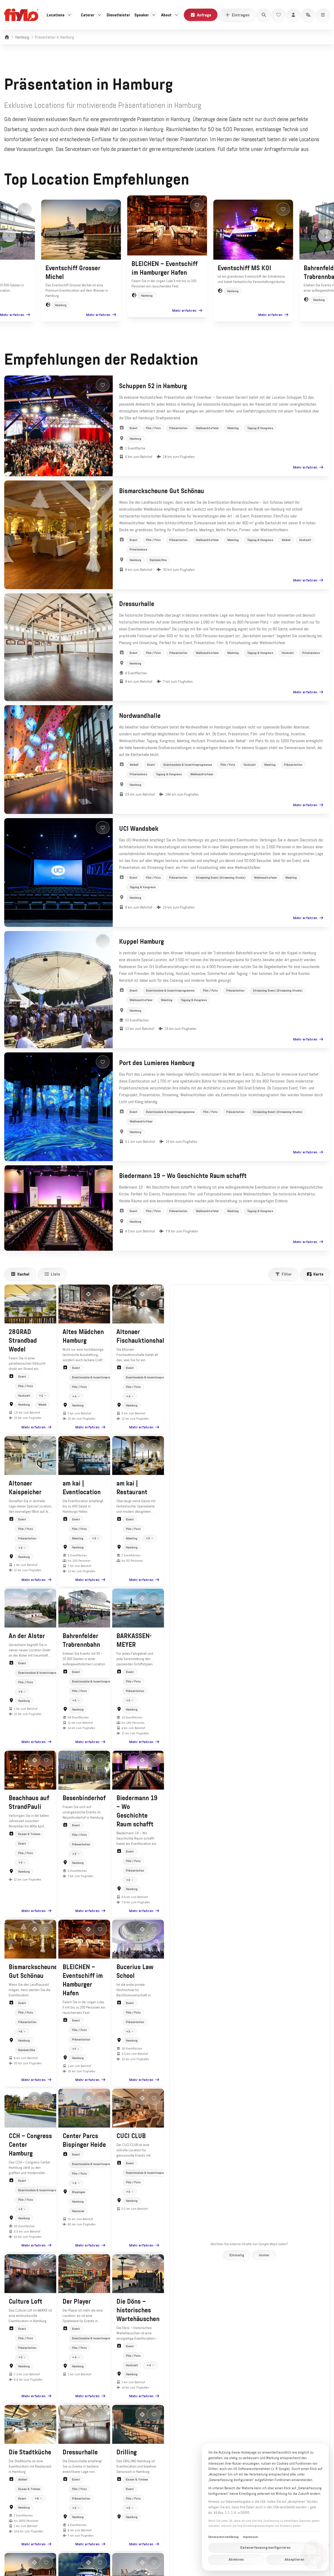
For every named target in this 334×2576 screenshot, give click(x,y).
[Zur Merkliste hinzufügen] (25, 209)
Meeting (233, 428)
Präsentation (178, 428)
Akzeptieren (295, 2559)
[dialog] (265, 2507)
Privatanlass (138, 549)
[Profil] (293, 15)
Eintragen (241, 15)
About (166, 15)
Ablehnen (236, 2559)
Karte (318, 1274)
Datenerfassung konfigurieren (265, 2547)
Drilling (127, 2452)
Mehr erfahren (12, 315)
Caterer (88, 15)
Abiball (286, 540)
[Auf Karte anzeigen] (35, 1294)
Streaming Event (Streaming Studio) (221, 878)
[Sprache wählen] (308, 15)
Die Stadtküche (30, 2452)
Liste (56, 1274)
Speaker (142, 15)
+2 (41, 1396)
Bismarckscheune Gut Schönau (162, 491)
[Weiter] (325, 236)
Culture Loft (25, 2302)
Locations (56, 15)
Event (134, 428)
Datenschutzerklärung (224, 2537)
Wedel (42, 1405)
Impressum (250, 2537)
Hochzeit (305, 540)
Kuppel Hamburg (142, 942)
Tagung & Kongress (260, 428)
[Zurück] (9, 236)
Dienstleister (118, 15)
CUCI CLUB (131, 2136)
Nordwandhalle (140, 716)
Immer (264, 2255)
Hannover (78, 2211)
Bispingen (79, 2192)
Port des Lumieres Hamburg (157, 1063)
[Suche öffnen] (264, 15)
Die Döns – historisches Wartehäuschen (138, 2310)
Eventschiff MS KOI (244, 268)
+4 (74, 1396)
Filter (287, 1274)
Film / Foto (153, 428)
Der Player (77, 2302)
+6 (20, 2032)
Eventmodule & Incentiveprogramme (188, 765)
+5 (20, 1548)
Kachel (23, 1274)
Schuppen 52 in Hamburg (153, 386)
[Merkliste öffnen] (279, 15)
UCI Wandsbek (139, 829)
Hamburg (22, 37)
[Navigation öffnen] (323, 15)
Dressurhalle (137, 604)
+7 (74, 2049)
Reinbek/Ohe (158, 560)
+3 (94, 1538)
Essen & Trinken (29, 1834)
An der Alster (27, 1636)
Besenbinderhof (84, 1798)
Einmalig (237, 2255)
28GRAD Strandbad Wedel (23, 1341)
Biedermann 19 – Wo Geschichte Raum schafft (183, 1176)
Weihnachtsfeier (207, 428)
